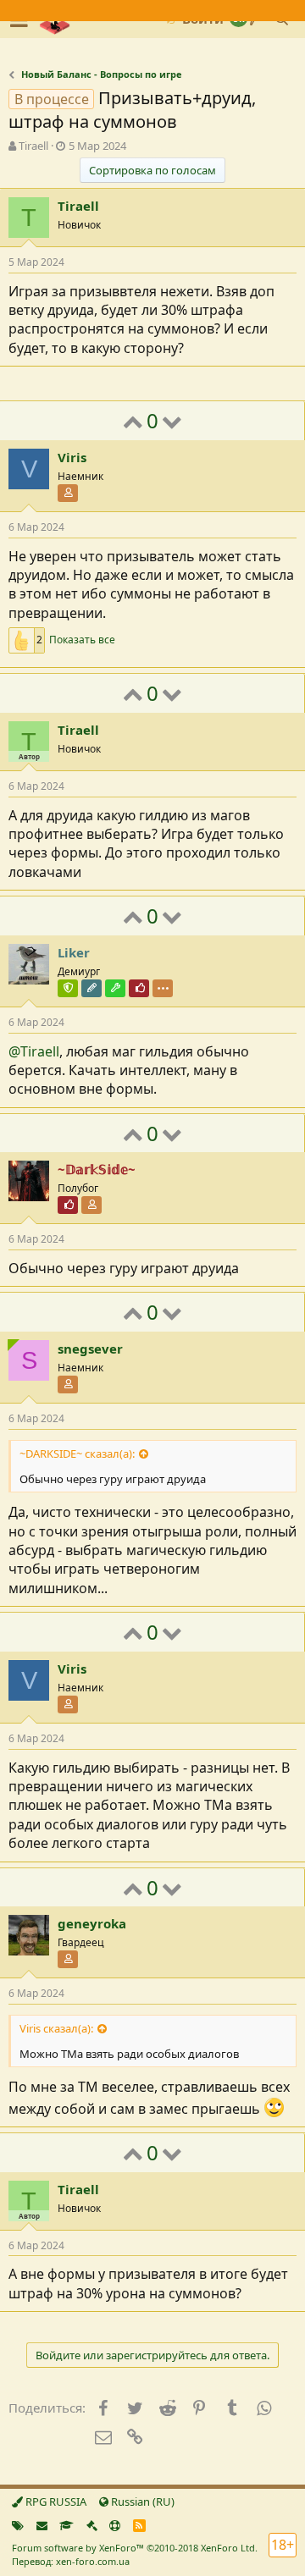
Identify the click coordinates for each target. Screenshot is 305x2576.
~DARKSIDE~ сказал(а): (77, 1453)
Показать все (82, 640)
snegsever (90, 1349)
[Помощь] (115, 2525)
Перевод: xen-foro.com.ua (71, 2561)
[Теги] (18, 2525)
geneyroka (92, 1923)
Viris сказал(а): (56, 2028)
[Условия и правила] (67, 2525)
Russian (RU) (141, 2502)
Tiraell (33, 146)
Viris (72, 457)
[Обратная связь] (42, 2525)
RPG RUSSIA (55, 2502)
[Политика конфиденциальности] (92, 2525)
